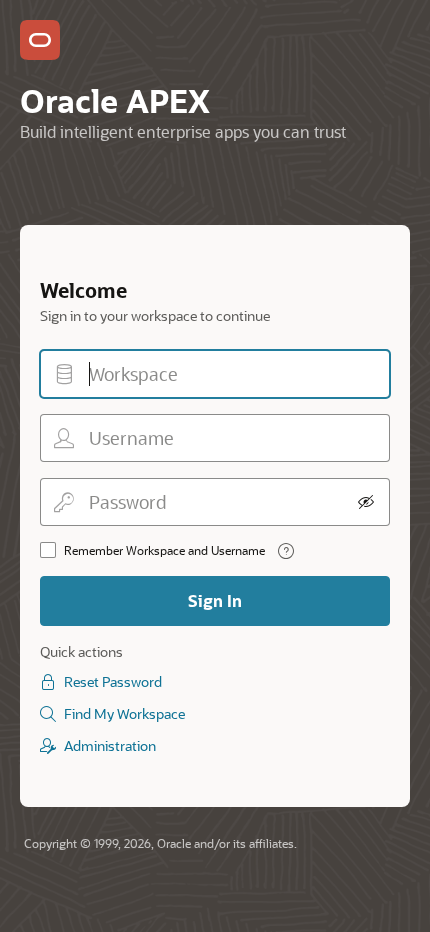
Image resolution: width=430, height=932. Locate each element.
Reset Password (113, 681)
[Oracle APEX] (40, 40)
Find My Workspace (124, 713)
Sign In (215, 600)
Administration (110, 745)
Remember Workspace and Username (164, 550)
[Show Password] (366, 502)
